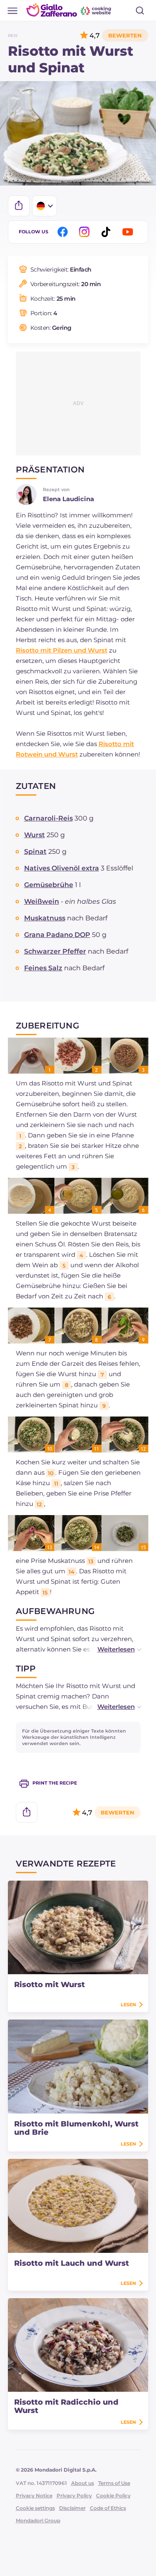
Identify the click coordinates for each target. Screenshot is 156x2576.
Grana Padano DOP (57, 935)
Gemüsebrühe (49, 885)
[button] (111, 1649)
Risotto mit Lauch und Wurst (72, 2263)
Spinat (35, 852)
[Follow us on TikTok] (107, 232)
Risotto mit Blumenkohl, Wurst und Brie (76, 2128)
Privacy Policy (74, 2496)
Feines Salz (43, 968)
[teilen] (19, 206)
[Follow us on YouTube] (129, 232)
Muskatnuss (45, 918)
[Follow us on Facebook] (64, 232)
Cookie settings (35, 2508)
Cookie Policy (113, 2496)
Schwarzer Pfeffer (55, 951)
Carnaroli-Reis (48, 818)
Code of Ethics (108, 2508)
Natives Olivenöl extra (62, 868)
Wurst (35, 835)
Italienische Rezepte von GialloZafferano (69, 10)
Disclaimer (72, 2508)
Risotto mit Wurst (50, 1985)
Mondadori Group (38, 2520)
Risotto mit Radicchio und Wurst (66, 2406)
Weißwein (42, 901)
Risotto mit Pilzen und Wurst (62, 650)
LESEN (128, 2005)
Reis (13, 36)
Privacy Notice (34, 2496)
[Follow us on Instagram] (86, 232)
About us (83, 2483)
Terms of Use (114, 2483)
